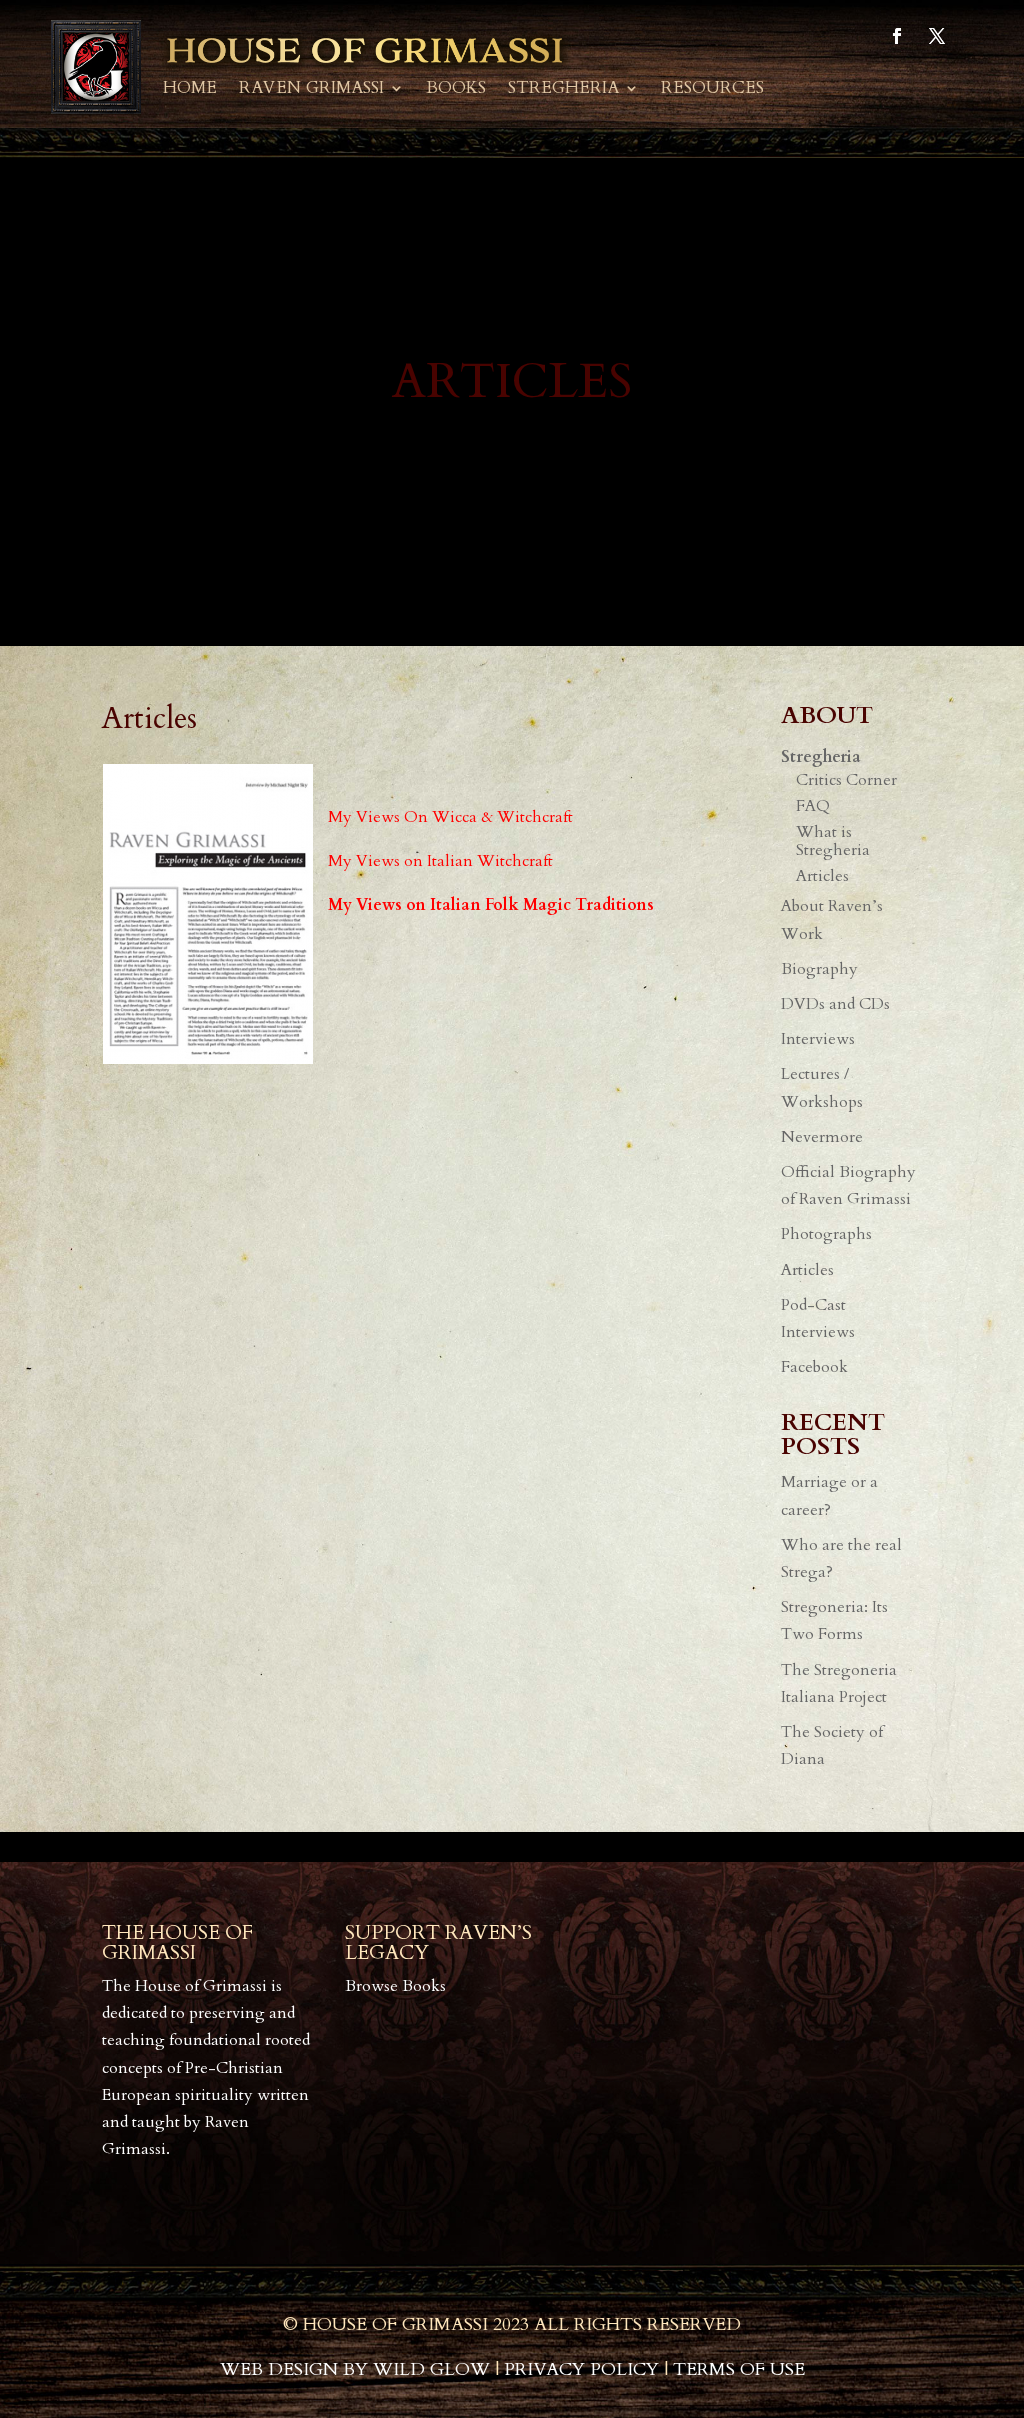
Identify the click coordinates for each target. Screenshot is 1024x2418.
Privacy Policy (581, 2369)
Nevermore (822, 1137)
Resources (712, 90)
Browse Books (395, 1986)
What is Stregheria (833, 841)
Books (456, 90)
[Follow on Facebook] (897, 36)
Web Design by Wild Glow (355, 2369)
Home (190, 90)
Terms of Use (739, 2369)
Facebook (814, 1367)
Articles (822, 876)
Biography (819, 969)
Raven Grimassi (311, 90)
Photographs (826, 1234)
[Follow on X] (937, 36)
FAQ (813, 806)
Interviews (818, 1039)
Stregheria (563, 90)
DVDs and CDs (835, 1004)
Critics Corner (846, 780)
